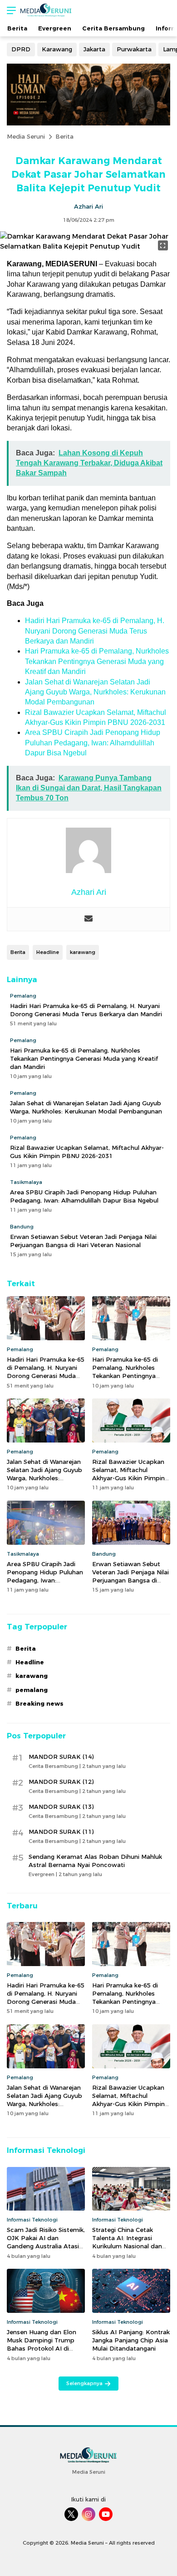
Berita (64, 136)
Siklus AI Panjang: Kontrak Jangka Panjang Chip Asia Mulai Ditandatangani (131, 2340)
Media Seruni (26, 136)
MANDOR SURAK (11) (61, 1832)
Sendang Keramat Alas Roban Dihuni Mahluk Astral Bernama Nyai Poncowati (95, 1861)
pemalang (32, 1690)
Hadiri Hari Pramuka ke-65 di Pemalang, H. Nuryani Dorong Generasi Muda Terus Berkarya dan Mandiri (95, 631)
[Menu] (9, 10)
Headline (48, 952)
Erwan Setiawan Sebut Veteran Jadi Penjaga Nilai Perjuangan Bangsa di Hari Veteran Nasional (83, 1241)
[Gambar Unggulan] (88, 246)
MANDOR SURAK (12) (61, 1782)
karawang (83, 952)
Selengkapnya (84, 2383)
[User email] (88, 919)
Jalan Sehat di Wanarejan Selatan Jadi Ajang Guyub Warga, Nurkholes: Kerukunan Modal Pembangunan (95, 692)
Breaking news (39, 1703)
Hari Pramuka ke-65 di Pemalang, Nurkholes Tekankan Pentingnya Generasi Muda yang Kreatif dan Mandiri (97, 661)
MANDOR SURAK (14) (61, 1757)
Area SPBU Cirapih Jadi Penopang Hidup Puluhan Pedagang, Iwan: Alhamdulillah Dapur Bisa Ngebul (93, 743)
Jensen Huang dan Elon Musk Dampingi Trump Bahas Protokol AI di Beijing (42, 2344)
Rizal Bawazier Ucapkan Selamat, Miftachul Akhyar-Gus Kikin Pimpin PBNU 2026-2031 (87, 1152)
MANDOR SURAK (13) (61, 1807)
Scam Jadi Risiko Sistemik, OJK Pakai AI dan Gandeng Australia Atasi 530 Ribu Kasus (46, 2242)
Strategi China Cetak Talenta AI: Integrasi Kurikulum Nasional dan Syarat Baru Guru (127, 2242)
